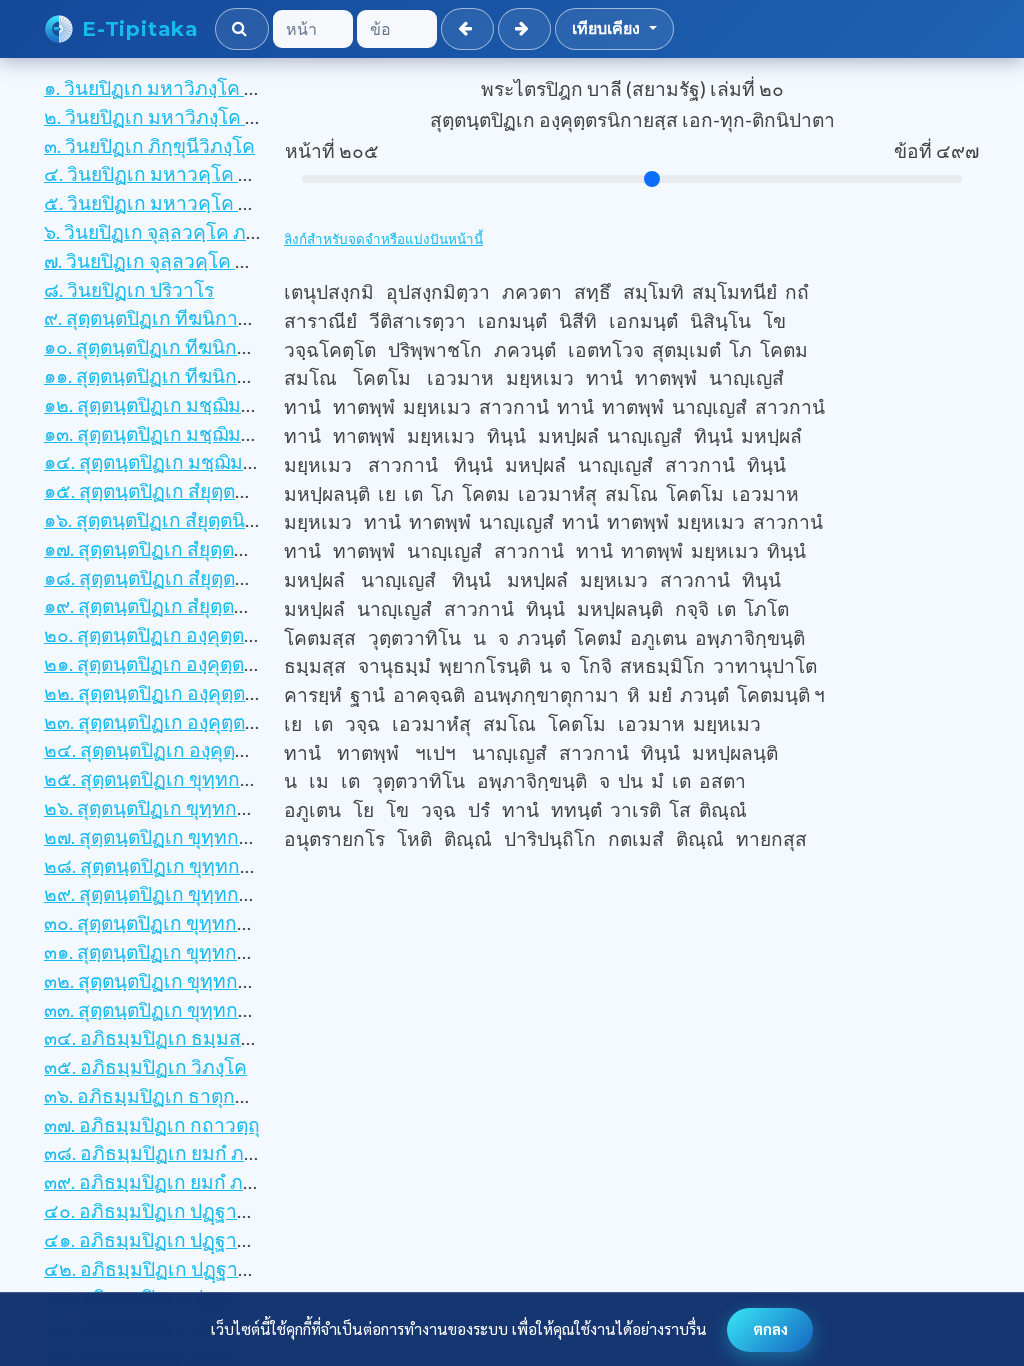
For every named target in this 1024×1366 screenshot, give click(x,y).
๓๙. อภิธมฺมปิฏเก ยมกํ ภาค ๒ (164, 1181)
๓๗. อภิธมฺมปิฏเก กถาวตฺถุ (152, 1124)
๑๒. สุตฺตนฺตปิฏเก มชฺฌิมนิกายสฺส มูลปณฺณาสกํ (234, 404)
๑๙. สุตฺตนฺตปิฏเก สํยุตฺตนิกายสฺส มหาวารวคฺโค (234, 605)
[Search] (242, 29)
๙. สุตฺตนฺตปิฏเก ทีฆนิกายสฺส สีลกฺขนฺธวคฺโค (221, 317)
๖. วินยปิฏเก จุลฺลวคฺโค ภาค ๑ (165, 231)
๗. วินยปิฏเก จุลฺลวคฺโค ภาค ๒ (166, 260)
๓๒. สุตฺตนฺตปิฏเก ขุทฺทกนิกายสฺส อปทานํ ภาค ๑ (237, 980)
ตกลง (770, 1329)
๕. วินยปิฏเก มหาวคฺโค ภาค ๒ (168, 202)
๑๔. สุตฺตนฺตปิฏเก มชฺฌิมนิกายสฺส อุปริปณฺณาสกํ (239, 461)
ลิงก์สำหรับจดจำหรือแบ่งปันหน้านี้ (383, 239)
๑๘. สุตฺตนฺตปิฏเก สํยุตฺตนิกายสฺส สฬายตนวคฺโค (236, 577)
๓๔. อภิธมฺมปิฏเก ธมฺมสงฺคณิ (162, 1037)
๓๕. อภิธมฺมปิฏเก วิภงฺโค (145, 1066)
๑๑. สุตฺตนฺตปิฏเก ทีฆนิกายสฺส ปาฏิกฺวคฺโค (213, 375)
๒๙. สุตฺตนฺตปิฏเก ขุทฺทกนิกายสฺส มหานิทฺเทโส (231, 893)
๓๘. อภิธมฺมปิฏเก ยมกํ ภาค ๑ (164, 1152)
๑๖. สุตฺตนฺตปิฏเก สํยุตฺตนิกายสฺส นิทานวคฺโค (224, 519)
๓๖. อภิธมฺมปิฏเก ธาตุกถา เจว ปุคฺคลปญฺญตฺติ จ (236, 1095)
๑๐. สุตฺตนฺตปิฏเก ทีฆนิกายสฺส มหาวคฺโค (207, 346)
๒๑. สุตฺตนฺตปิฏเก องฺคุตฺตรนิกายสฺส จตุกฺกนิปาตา (239, 663)
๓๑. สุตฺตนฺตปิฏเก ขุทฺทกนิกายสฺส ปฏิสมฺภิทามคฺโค (246, 951)
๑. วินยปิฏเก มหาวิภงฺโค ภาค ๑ (170, 87)
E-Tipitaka (140, 29)
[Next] (524, 29)
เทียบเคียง (608, 28)
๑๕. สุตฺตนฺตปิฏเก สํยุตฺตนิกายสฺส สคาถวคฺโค (224, 490)
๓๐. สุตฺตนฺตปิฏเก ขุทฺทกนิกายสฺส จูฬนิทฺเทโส (224, 922)
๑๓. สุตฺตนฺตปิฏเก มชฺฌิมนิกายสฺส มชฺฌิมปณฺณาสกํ (249, 433)
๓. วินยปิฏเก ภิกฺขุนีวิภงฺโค (149, 145)
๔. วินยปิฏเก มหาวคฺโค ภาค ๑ (167, 173)
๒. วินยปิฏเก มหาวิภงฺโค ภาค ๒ (171, 116)
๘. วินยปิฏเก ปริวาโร (129, 289)
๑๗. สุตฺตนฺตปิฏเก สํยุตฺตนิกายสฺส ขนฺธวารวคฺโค (235, 548)
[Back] (467, 29)
